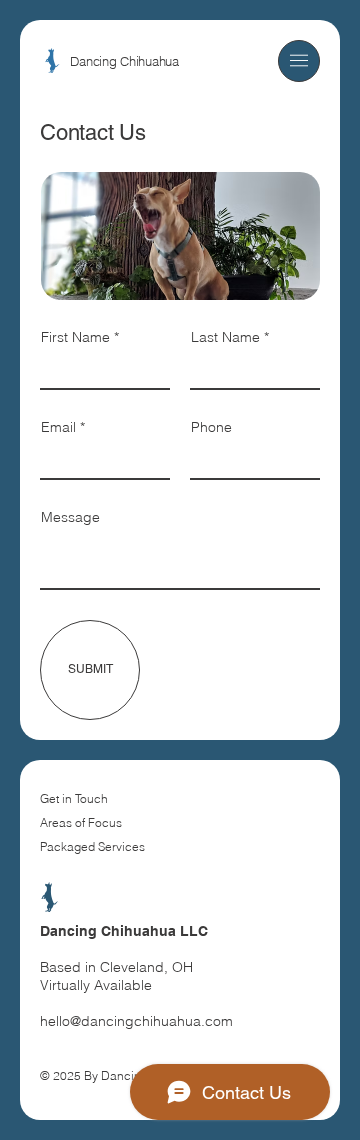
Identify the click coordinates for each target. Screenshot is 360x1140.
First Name (75, 337)
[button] (299, 60)
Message (70, 517)
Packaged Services (92, 846)
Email (58, 427)
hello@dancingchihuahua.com (136, 1021)
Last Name (225, 337)
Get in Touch (74, 798)
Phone (211, 427)
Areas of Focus (81, 822)
